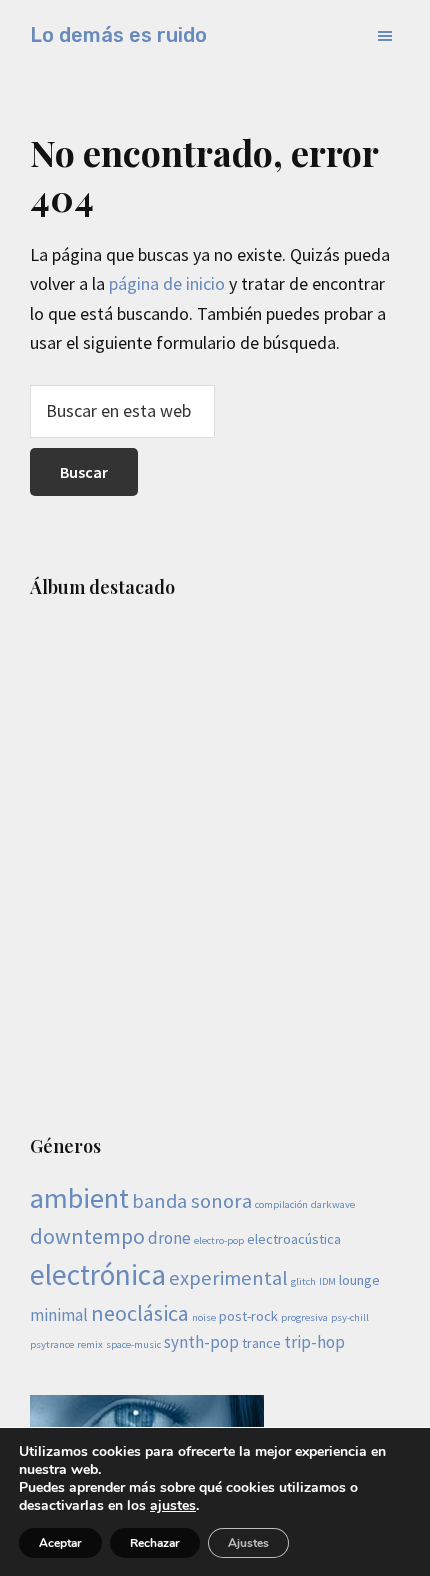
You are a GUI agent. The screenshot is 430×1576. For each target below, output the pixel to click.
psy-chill (350, 1317)
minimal (59, 1315)
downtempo (87, 1236)
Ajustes (248, 1543)
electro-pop (219, 1240)
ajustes (173, 1506)
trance (261, 1343)
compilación (281, 1204)
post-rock (248, 1316)
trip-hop (314, 1342)
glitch (303, 1281)
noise (204, 1317)
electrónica (98, 1274)
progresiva (304, 1317)
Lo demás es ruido (118, 35)
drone (169, 1238)
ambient (79, 1198)
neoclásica (140, 1313)
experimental (228, 1278)
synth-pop (201, 1342)
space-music (133, 1344)
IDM (327, 1281)
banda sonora (192, 1201)
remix (90, 1344)
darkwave (333, 1204)
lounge (359, 1280)
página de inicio (167, 283)
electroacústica (294, 1239)
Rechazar (155, 1543)
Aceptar (60, 1543)
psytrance (52, 1344)
